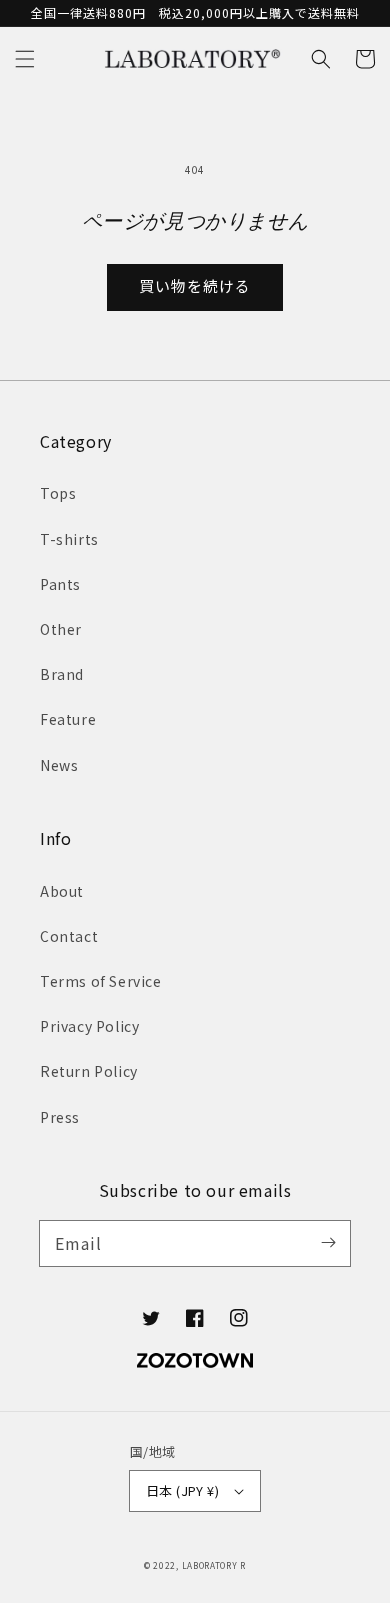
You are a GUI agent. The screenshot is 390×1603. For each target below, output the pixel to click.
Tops (58, 493)
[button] (25, 59)
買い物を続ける (195, 285)
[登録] (328, 1243)
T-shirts (69, 539)
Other (61, 629)
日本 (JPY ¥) (182, 1490)
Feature (68, 719)
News (59, 765)
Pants (60, 584)
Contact (69, 936)
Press (60, 1117)
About (62, 891)
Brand (62, 674)
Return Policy (89, 1071)
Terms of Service (101, 981)
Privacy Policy (89, 1026)
